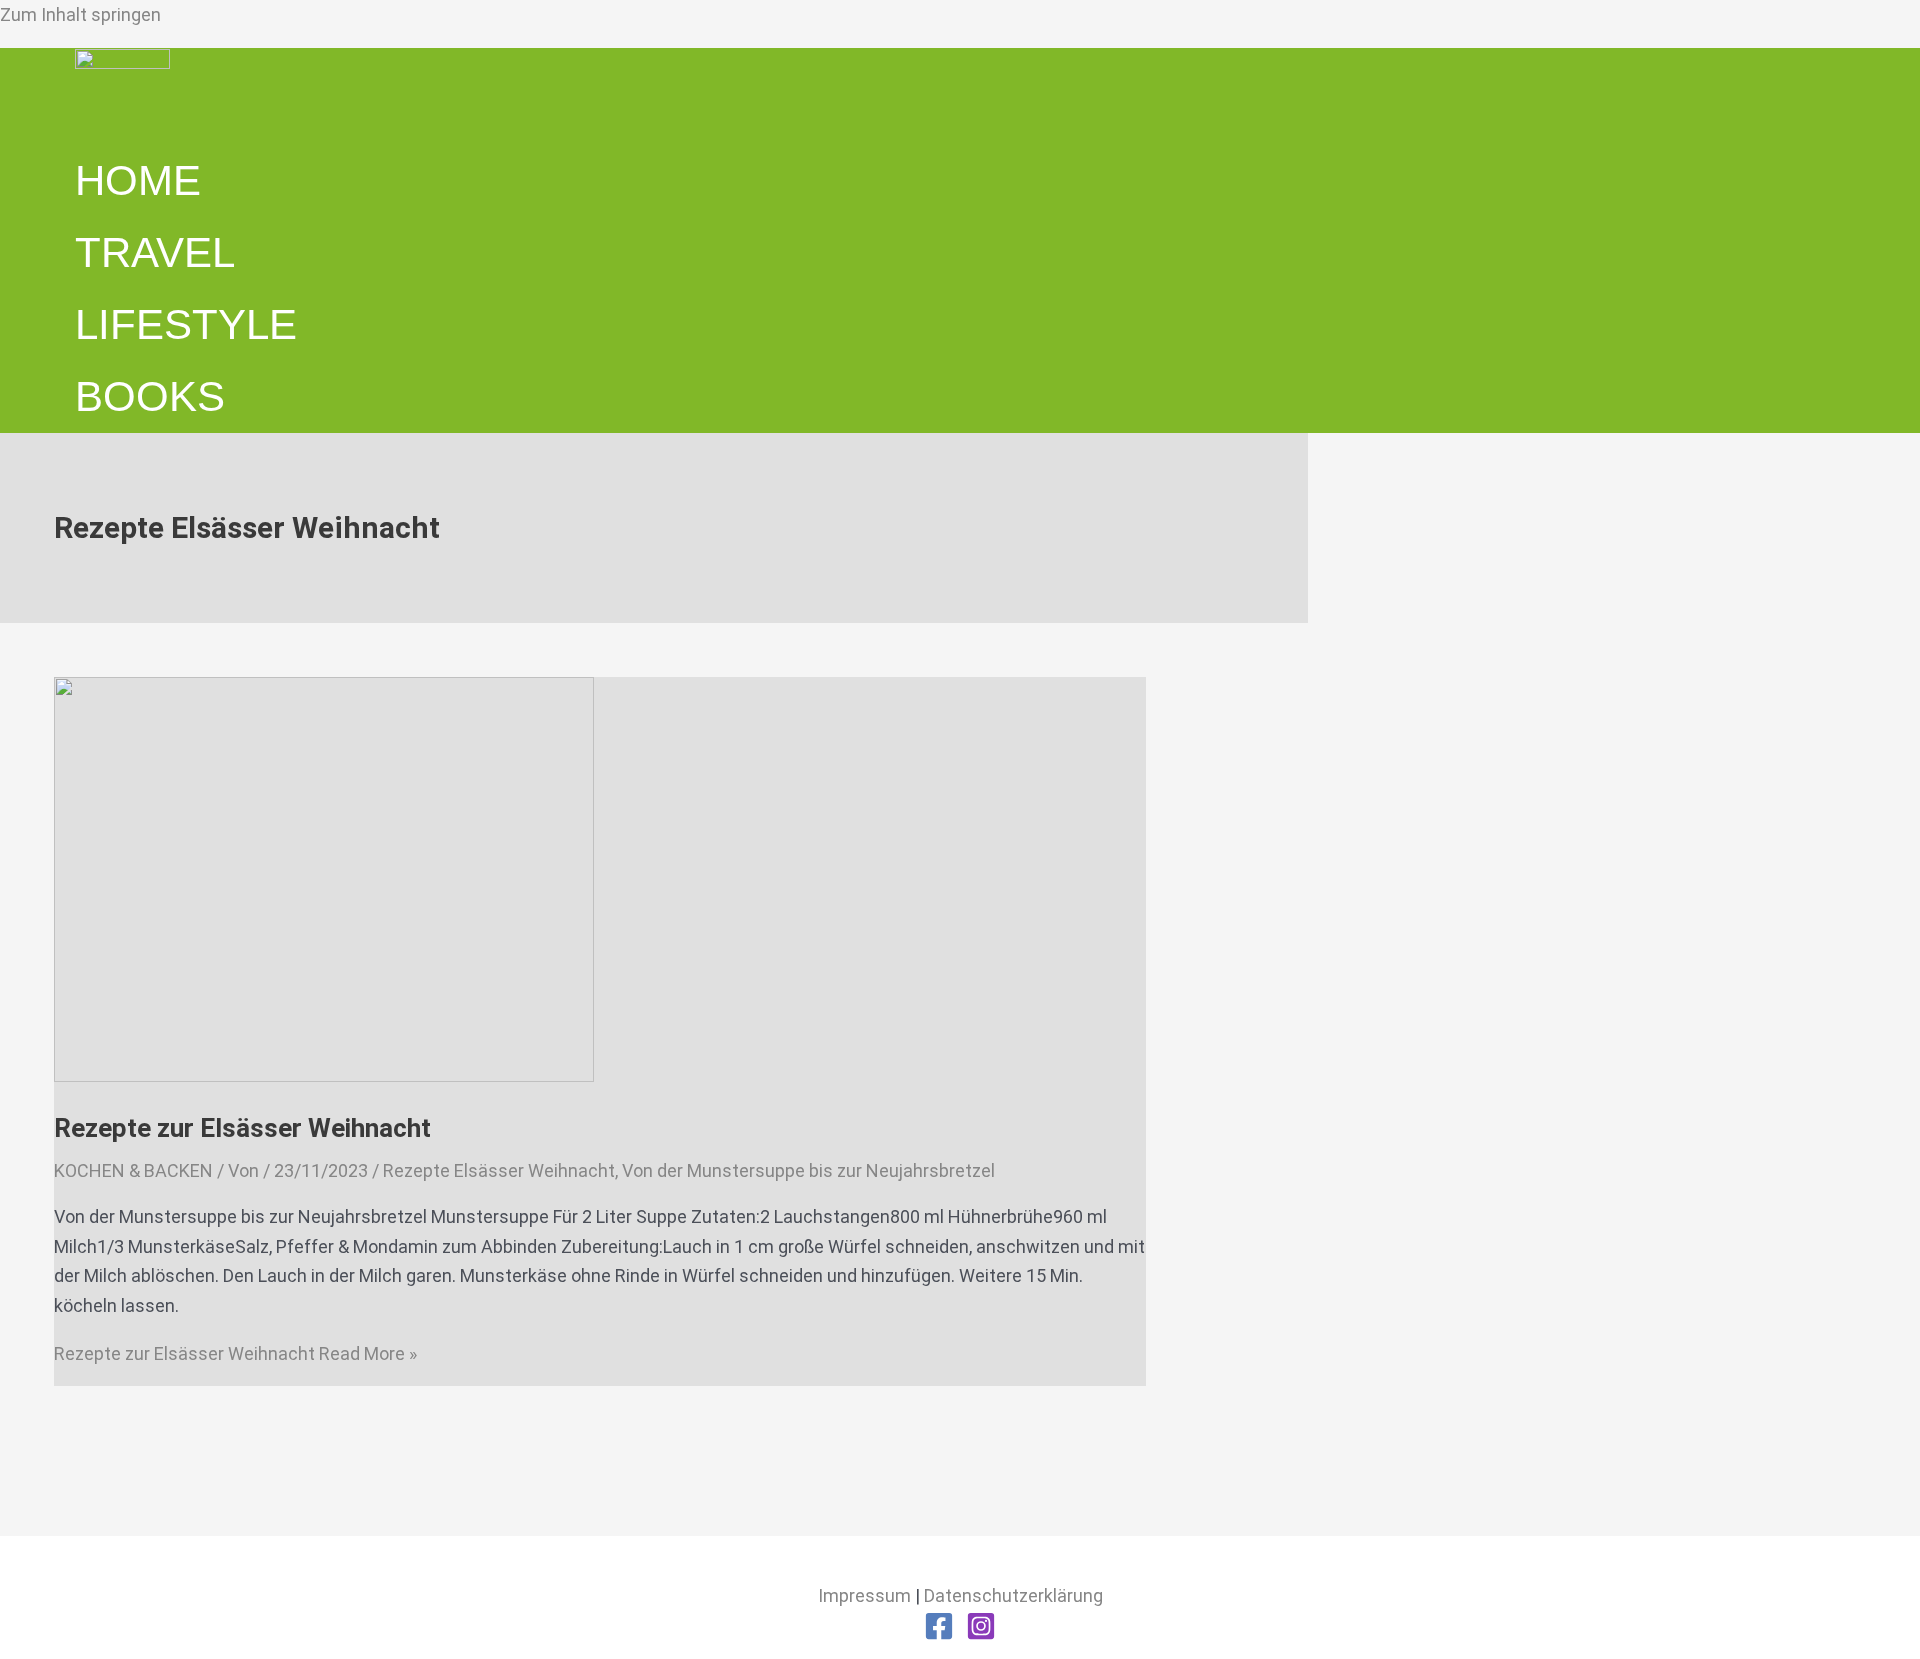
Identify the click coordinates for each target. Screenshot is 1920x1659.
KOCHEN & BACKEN (133, 1170)
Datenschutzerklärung (1013, 1595)
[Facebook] (939, 1634)
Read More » (235, 1353)
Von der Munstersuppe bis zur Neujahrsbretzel (808, 1170)
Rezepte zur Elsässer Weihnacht (242, 1128)
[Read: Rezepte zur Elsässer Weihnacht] (324, 1075)
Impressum (864, 1595)
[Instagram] (981, 1634)
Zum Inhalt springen (80, 14)
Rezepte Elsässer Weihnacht (499, 1170)
